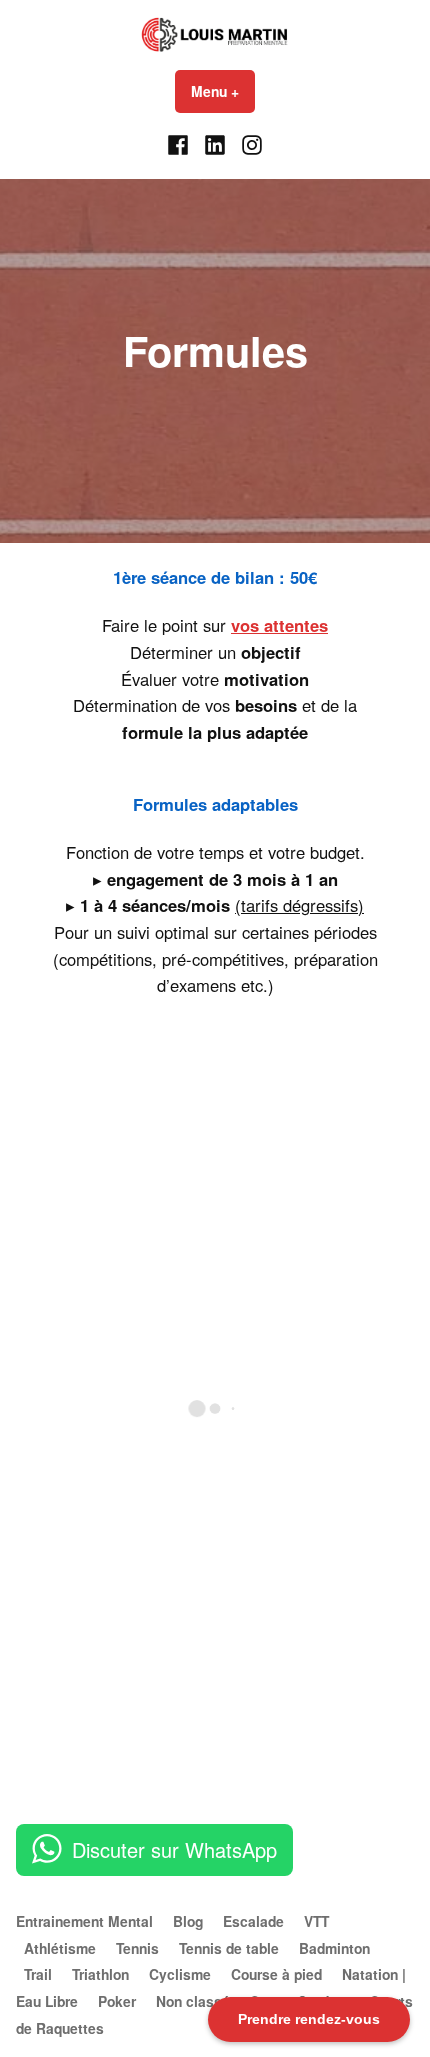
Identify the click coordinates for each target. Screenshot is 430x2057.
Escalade (253, 1921)
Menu (223, 91)
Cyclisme (180, 1974)
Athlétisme (60, 1948)
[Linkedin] (215, 143)
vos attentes (279, 625)
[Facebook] (180, 143)
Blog (188, 1921)
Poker (117, 2001)
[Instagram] (248, 143)
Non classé (193, 2001)
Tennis (137, 1948)
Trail (38, 1974)
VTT (316, 1921)
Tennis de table (229, 1948)
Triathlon (100, 1974)
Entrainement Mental (84, 1921)
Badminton (334, 1948)
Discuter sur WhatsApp (174, 1849)
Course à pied (276, 1974)
